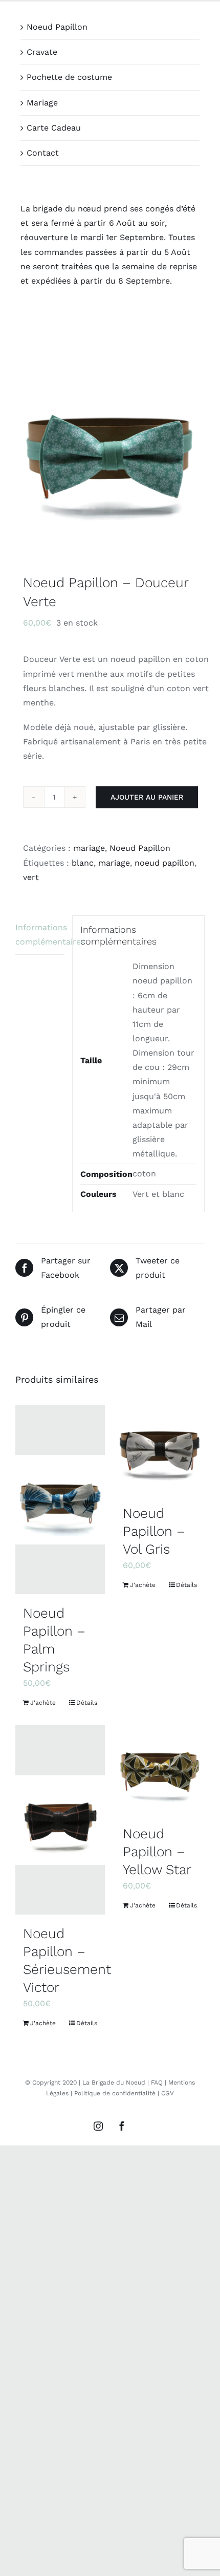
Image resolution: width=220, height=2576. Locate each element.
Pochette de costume (69, 77)
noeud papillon (164, 863)
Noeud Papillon (57, 27)
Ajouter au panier (147, 797)
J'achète (43, 1703)
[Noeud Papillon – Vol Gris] (160, 1450)
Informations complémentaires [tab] (40, 935)
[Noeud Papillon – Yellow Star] (160, 1770)
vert (31, 877)
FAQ (157, 2083)
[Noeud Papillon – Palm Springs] (60, 1499)
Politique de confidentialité (115, 2093)
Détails (87, 1703)
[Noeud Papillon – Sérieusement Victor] (60, 1820)
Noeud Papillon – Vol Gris (154, 1531)
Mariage (42, 103)
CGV (168, 2093)
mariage (89, 848)
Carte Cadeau (54, 128)
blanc (83, 863)
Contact (43, 153)
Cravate (42, 52)
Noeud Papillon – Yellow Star (157, 1851)
